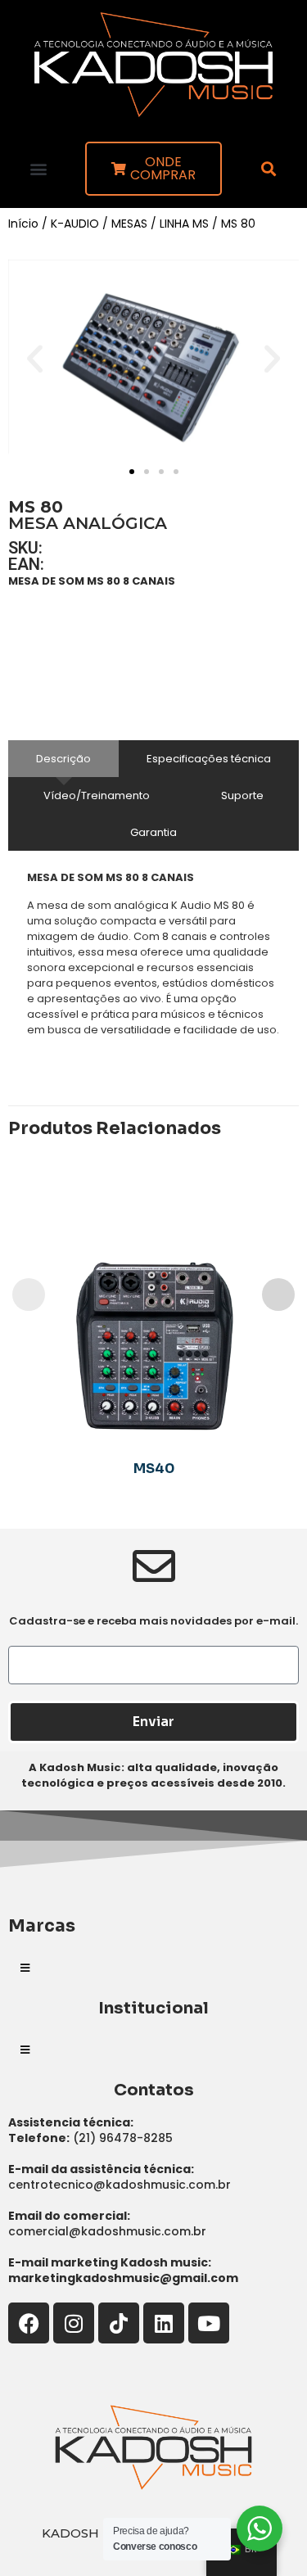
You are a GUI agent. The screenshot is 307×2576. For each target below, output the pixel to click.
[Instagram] (74, 2323)
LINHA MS (184, 224)
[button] (38, 168)
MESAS (129, 224)
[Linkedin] (164, 2323)
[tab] (63, 759)
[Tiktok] (119, 2323)
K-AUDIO (75, 224)
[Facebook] (29, 2323)
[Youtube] (209, 2323)
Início (23, 224)
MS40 (154, 1469)
